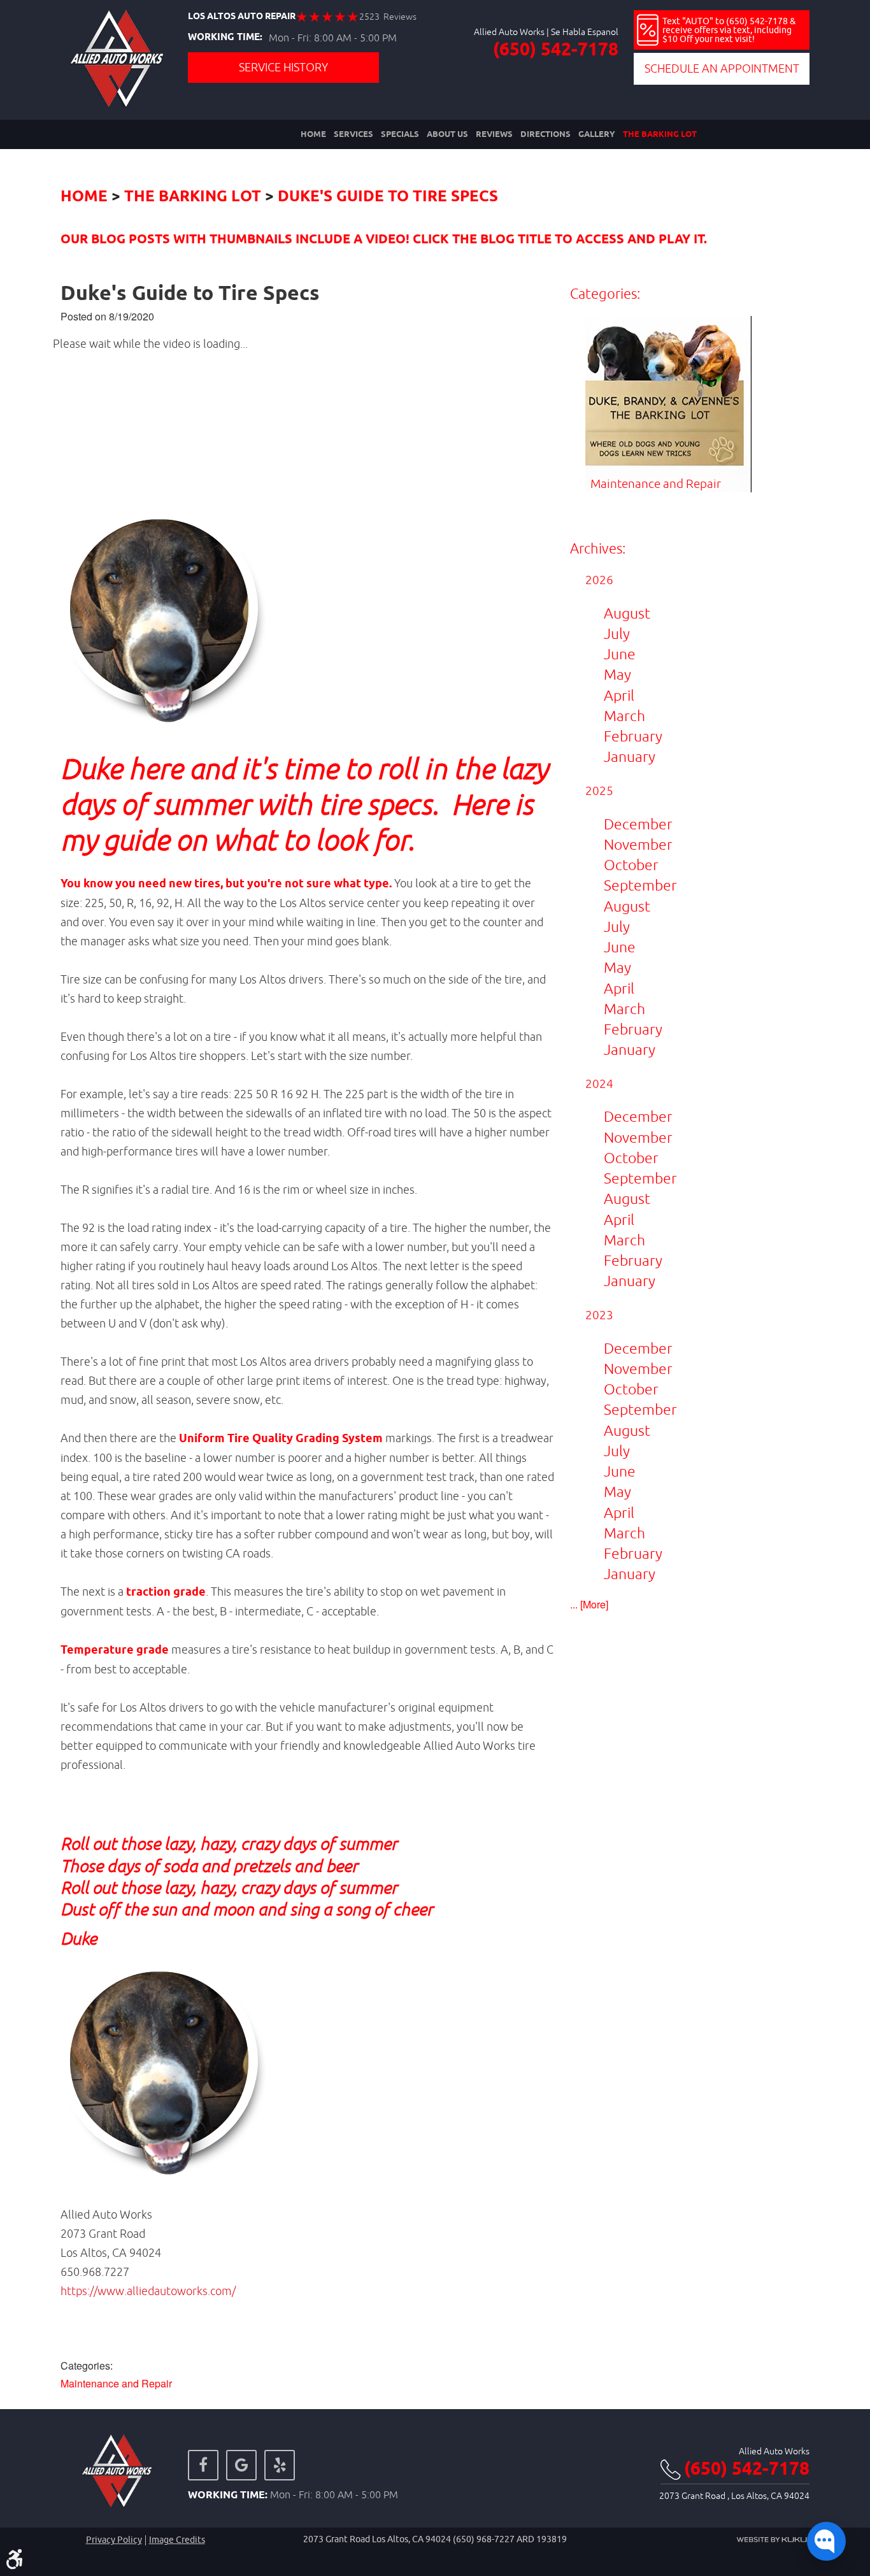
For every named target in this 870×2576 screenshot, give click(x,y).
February (633, 736)
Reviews (494, 134)
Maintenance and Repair (116, 2383)
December (638, 824)
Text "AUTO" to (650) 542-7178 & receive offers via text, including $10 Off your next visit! (729, 30)
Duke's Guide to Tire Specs (388, 197)
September (640, 885)
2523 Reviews (388, 17)
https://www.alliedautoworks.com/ (148, 2291)
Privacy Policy (114, 2540)
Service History (283, 67)
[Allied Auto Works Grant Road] (117, 59)
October (631, 865)
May (617, 674)
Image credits (177, 2540)
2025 (599, 791)
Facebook (203, 2465)
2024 (599, 1084)
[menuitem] (313, 134)
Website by (773, 2540)
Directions (546, 134)
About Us (447, 134)
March (624, 716)
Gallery (597, 134)
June (620, 654)
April (619, 695)
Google (241, 2465)
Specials (400, 134)
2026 (599, 580)
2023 (599, 1315)
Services (353, 134)
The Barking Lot (660, 134)
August (627, 613)
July (617, 633)
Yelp (280, 2465)
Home (313, 134)
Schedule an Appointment (722, 68)
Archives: (598, 548)
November (638, 844)
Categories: (605, 294)
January (630, 756)
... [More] (589, 1604)
